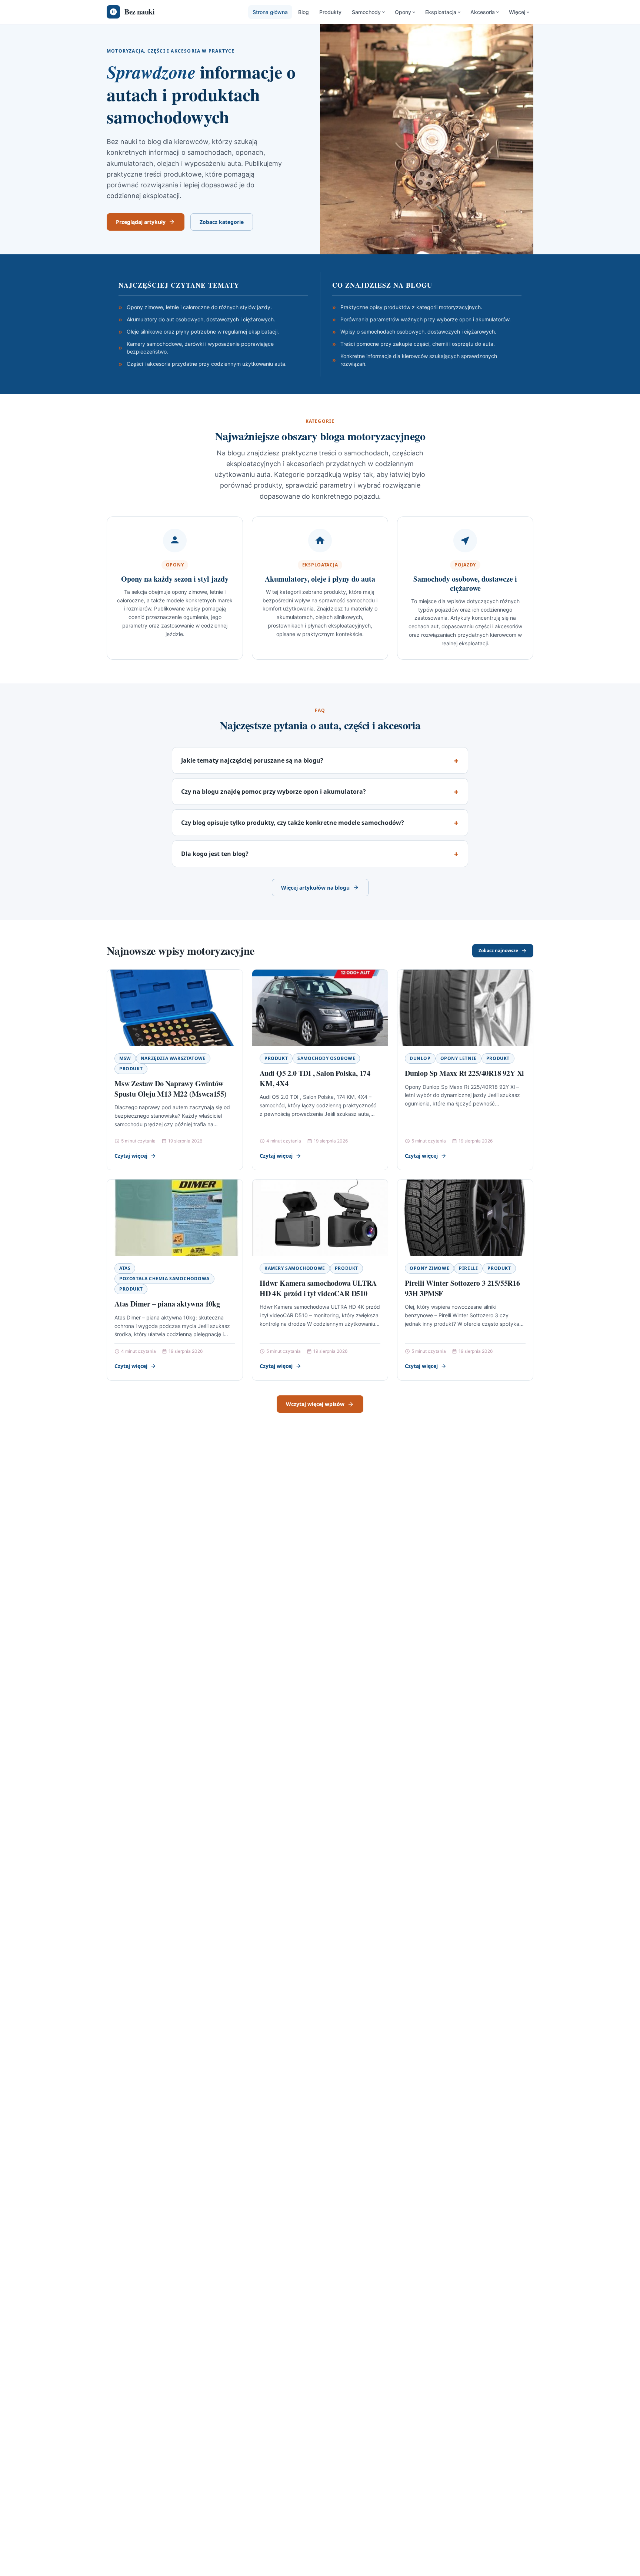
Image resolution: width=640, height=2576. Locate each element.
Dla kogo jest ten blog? (215, 854)
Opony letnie (459, 1058)
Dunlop (420, 1058)
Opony (403, 12)
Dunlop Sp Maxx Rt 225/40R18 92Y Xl (464, 1073)
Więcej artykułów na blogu (315, 888)
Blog (304, 12)
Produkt (131, 1069)
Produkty (330, 12)
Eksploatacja (441, 12)
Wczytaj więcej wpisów (315, 1404)
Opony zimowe (429, 1268)
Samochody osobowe (326, 1058)
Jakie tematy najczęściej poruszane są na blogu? (252, 760)
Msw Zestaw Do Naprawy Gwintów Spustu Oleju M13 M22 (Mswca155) (171, 1089)
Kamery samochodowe (295, 1268)
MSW (125, 1058)
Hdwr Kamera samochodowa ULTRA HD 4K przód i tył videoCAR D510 (318, 1288)
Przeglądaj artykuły (141, 222)
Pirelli (468, 1268)
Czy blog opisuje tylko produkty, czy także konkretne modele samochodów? (293, 823)
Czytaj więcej (131, 1156)
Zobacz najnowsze (498, 951)
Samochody (366, 12)
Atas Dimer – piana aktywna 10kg (167, 1304)
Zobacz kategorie (222, 222)
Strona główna (270, 12)
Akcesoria (483, 12)
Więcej (517, 12)
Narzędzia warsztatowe (173, 1058)
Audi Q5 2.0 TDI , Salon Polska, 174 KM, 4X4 (315, 1078)
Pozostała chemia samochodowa (164, 1279)
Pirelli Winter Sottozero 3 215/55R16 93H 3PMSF (462, 1288)
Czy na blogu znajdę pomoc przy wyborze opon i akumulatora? (274, 792)
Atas (125, 1268)
